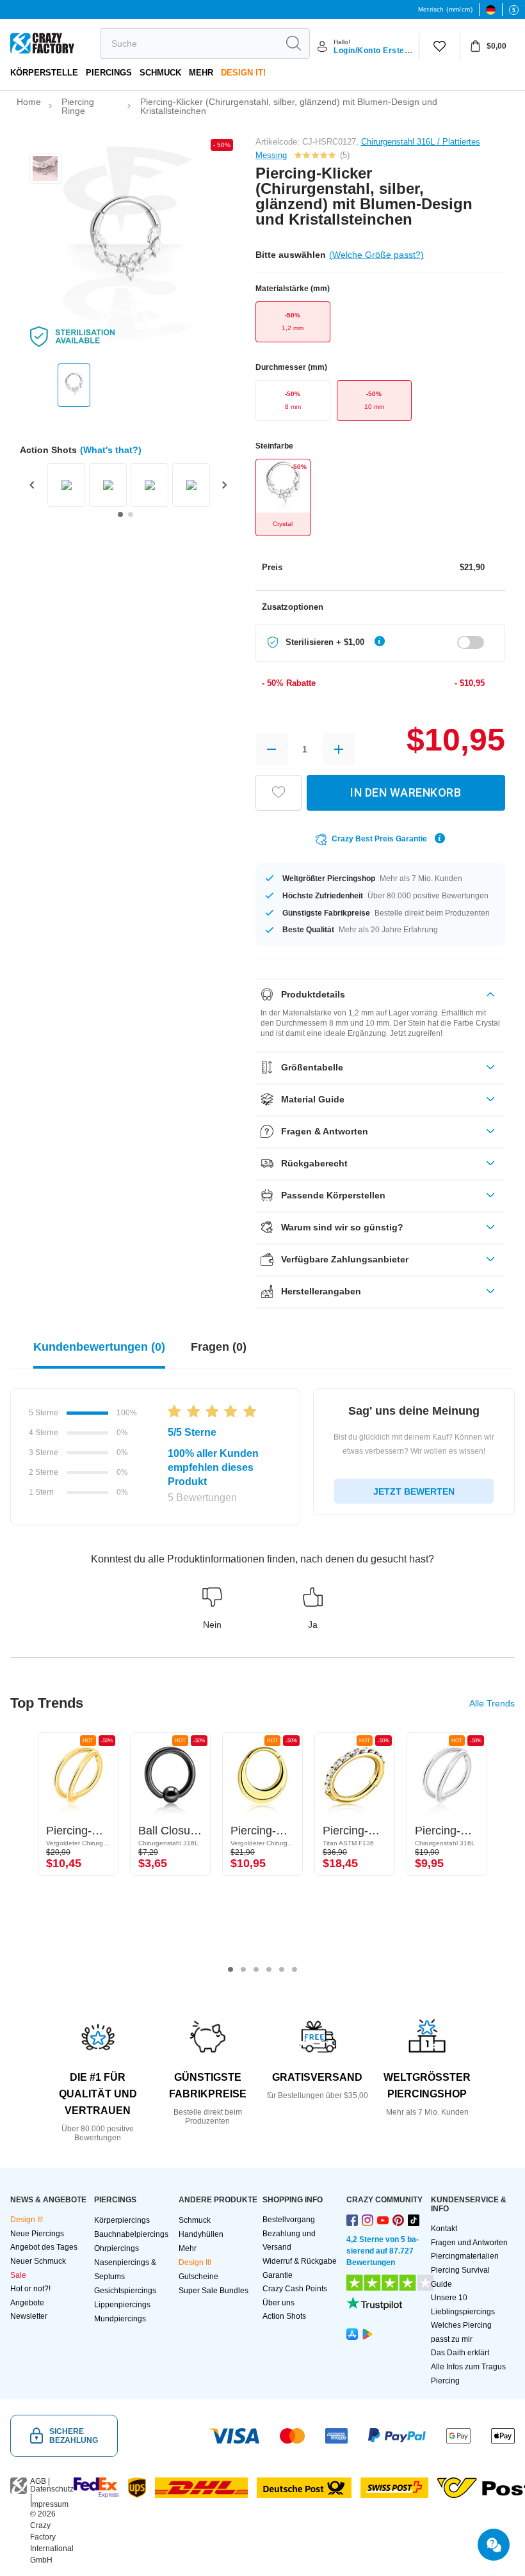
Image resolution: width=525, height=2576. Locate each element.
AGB (38, 2481)
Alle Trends (492, 1703)
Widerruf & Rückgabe (300, 2261)
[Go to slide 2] (131, 514)
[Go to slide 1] (120, 514)
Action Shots (284, 2316)
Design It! (243, 73)
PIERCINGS (109, 73)
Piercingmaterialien (465, 2256)
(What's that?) (111, 450)
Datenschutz (52, 2489)
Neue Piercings (37, 2234)
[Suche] (293, 44)
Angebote (27, 2303)
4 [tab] (269, 1969)
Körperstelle (44, 73)
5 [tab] (282, 1969)
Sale (18, 2275)
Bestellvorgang (289, 2220)
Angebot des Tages (44, 2247)
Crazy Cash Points (295, 2289)
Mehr (201, 73)
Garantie (278, 2275)
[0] (440, 47)
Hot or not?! (30, 2289)
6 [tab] (295, 1969)
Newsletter (29, 2316)
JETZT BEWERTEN (414, 1491)
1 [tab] (230, 1969)
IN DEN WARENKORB (406, 792)
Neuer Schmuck (38, 2261)
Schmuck (160, 73)
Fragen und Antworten (469, 2243)
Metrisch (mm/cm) (445, 9)
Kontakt (444, 2229)
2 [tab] (243, 1969)
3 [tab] (256, 1969)
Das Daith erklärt (460, 2353)
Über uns (279, 2303)
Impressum (49, 2504)
